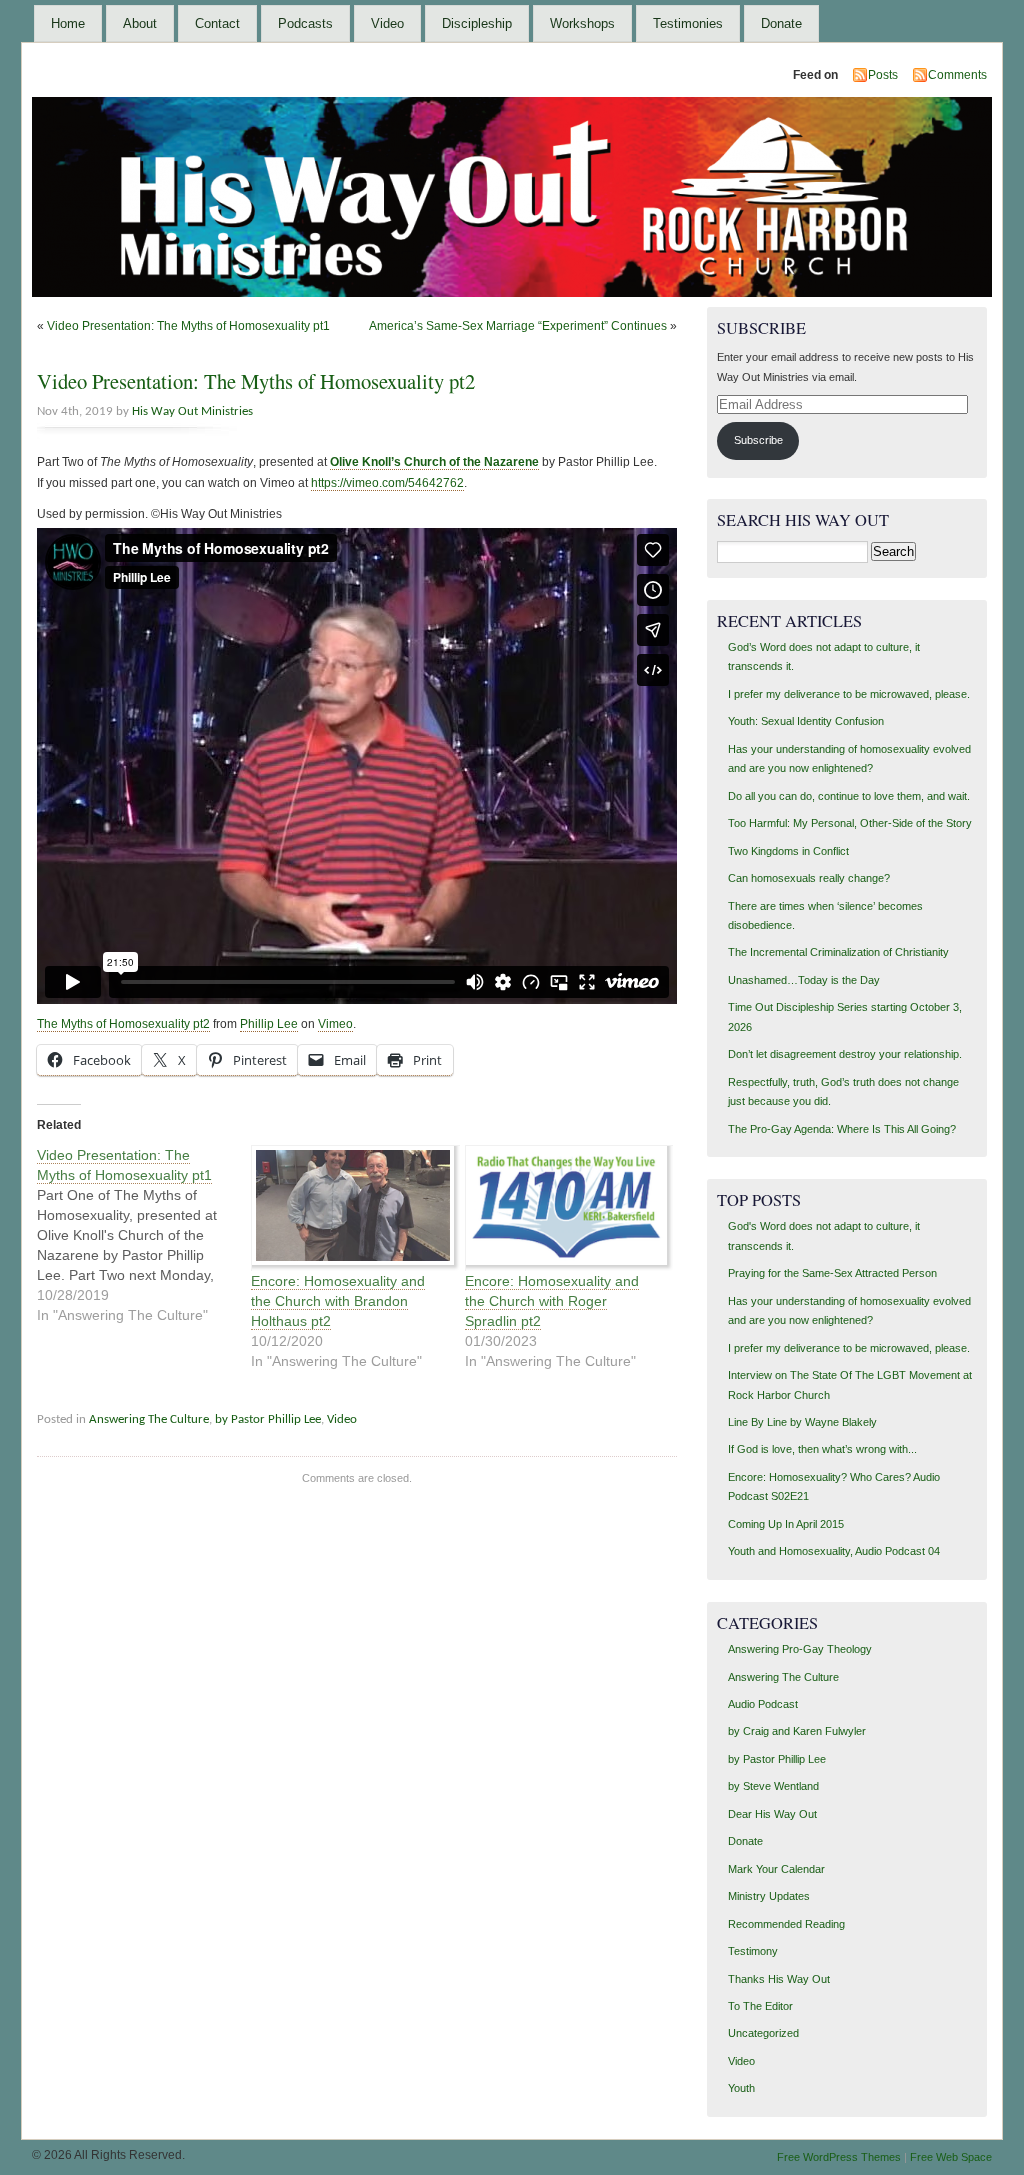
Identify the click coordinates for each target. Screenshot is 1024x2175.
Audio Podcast (763, 1704)
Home (68, 23)
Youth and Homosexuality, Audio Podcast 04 (834, 1551)
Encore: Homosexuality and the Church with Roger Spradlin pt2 (552, 1301)
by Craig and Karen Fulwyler (797, 1731)
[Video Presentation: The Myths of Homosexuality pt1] (144, 1235)
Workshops (582, 23)
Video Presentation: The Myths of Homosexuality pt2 (256, 381)
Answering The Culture (149, 1419)
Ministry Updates (769, 1896)
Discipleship (477, 23)
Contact (217, 23)
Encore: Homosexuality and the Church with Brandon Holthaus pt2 (338, 1301)
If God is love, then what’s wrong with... (822, 1449)
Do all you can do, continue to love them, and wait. (849, 796)
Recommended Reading (786, 1924)
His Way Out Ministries (192, 411)
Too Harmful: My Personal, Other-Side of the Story (850, 823)
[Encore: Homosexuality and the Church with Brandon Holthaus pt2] (348, 1208)
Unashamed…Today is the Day (804, 980)
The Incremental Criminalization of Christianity (838, 952)
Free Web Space (951, 2157)
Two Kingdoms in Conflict (788, 851)
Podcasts (305, 23)
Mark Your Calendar (776, 1869)
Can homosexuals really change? (809, 878)
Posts (883, 75)
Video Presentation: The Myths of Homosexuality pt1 (188, 326)
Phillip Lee (269, 1024)
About (140, 23)
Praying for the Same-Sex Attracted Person (832, 1273)
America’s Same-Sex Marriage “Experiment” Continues (518, 326)
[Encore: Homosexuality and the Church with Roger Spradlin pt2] (562, 1208)
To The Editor (760, 2006)
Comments (957, 75)
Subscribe (758, 440)
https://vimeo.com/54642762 (387, 483)
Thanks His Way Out (779, 1979)
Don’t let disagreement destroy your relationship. (845, 1054)
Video (387, 23)
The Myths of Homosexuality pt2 (123, 1024)
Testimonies (688, 23)
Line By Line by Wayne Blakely (802, 1422)
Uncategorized (763, 2033)
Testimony (753, 1951)
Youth (741, 2088)
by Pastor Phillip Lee (268, 1419)
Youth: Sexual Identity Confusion (806, 721)
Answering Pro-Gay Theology (800, 1649)
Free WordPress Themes (839, 2157)
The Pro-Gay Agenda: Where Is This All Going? (842, 1129)
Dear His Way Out (772, 1814)
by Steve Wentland (773, 1786)
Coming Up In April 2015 (786, 1524)
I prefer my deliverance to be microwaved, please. (849, 694)
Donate (781, 23)
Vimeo (335, 1024)
